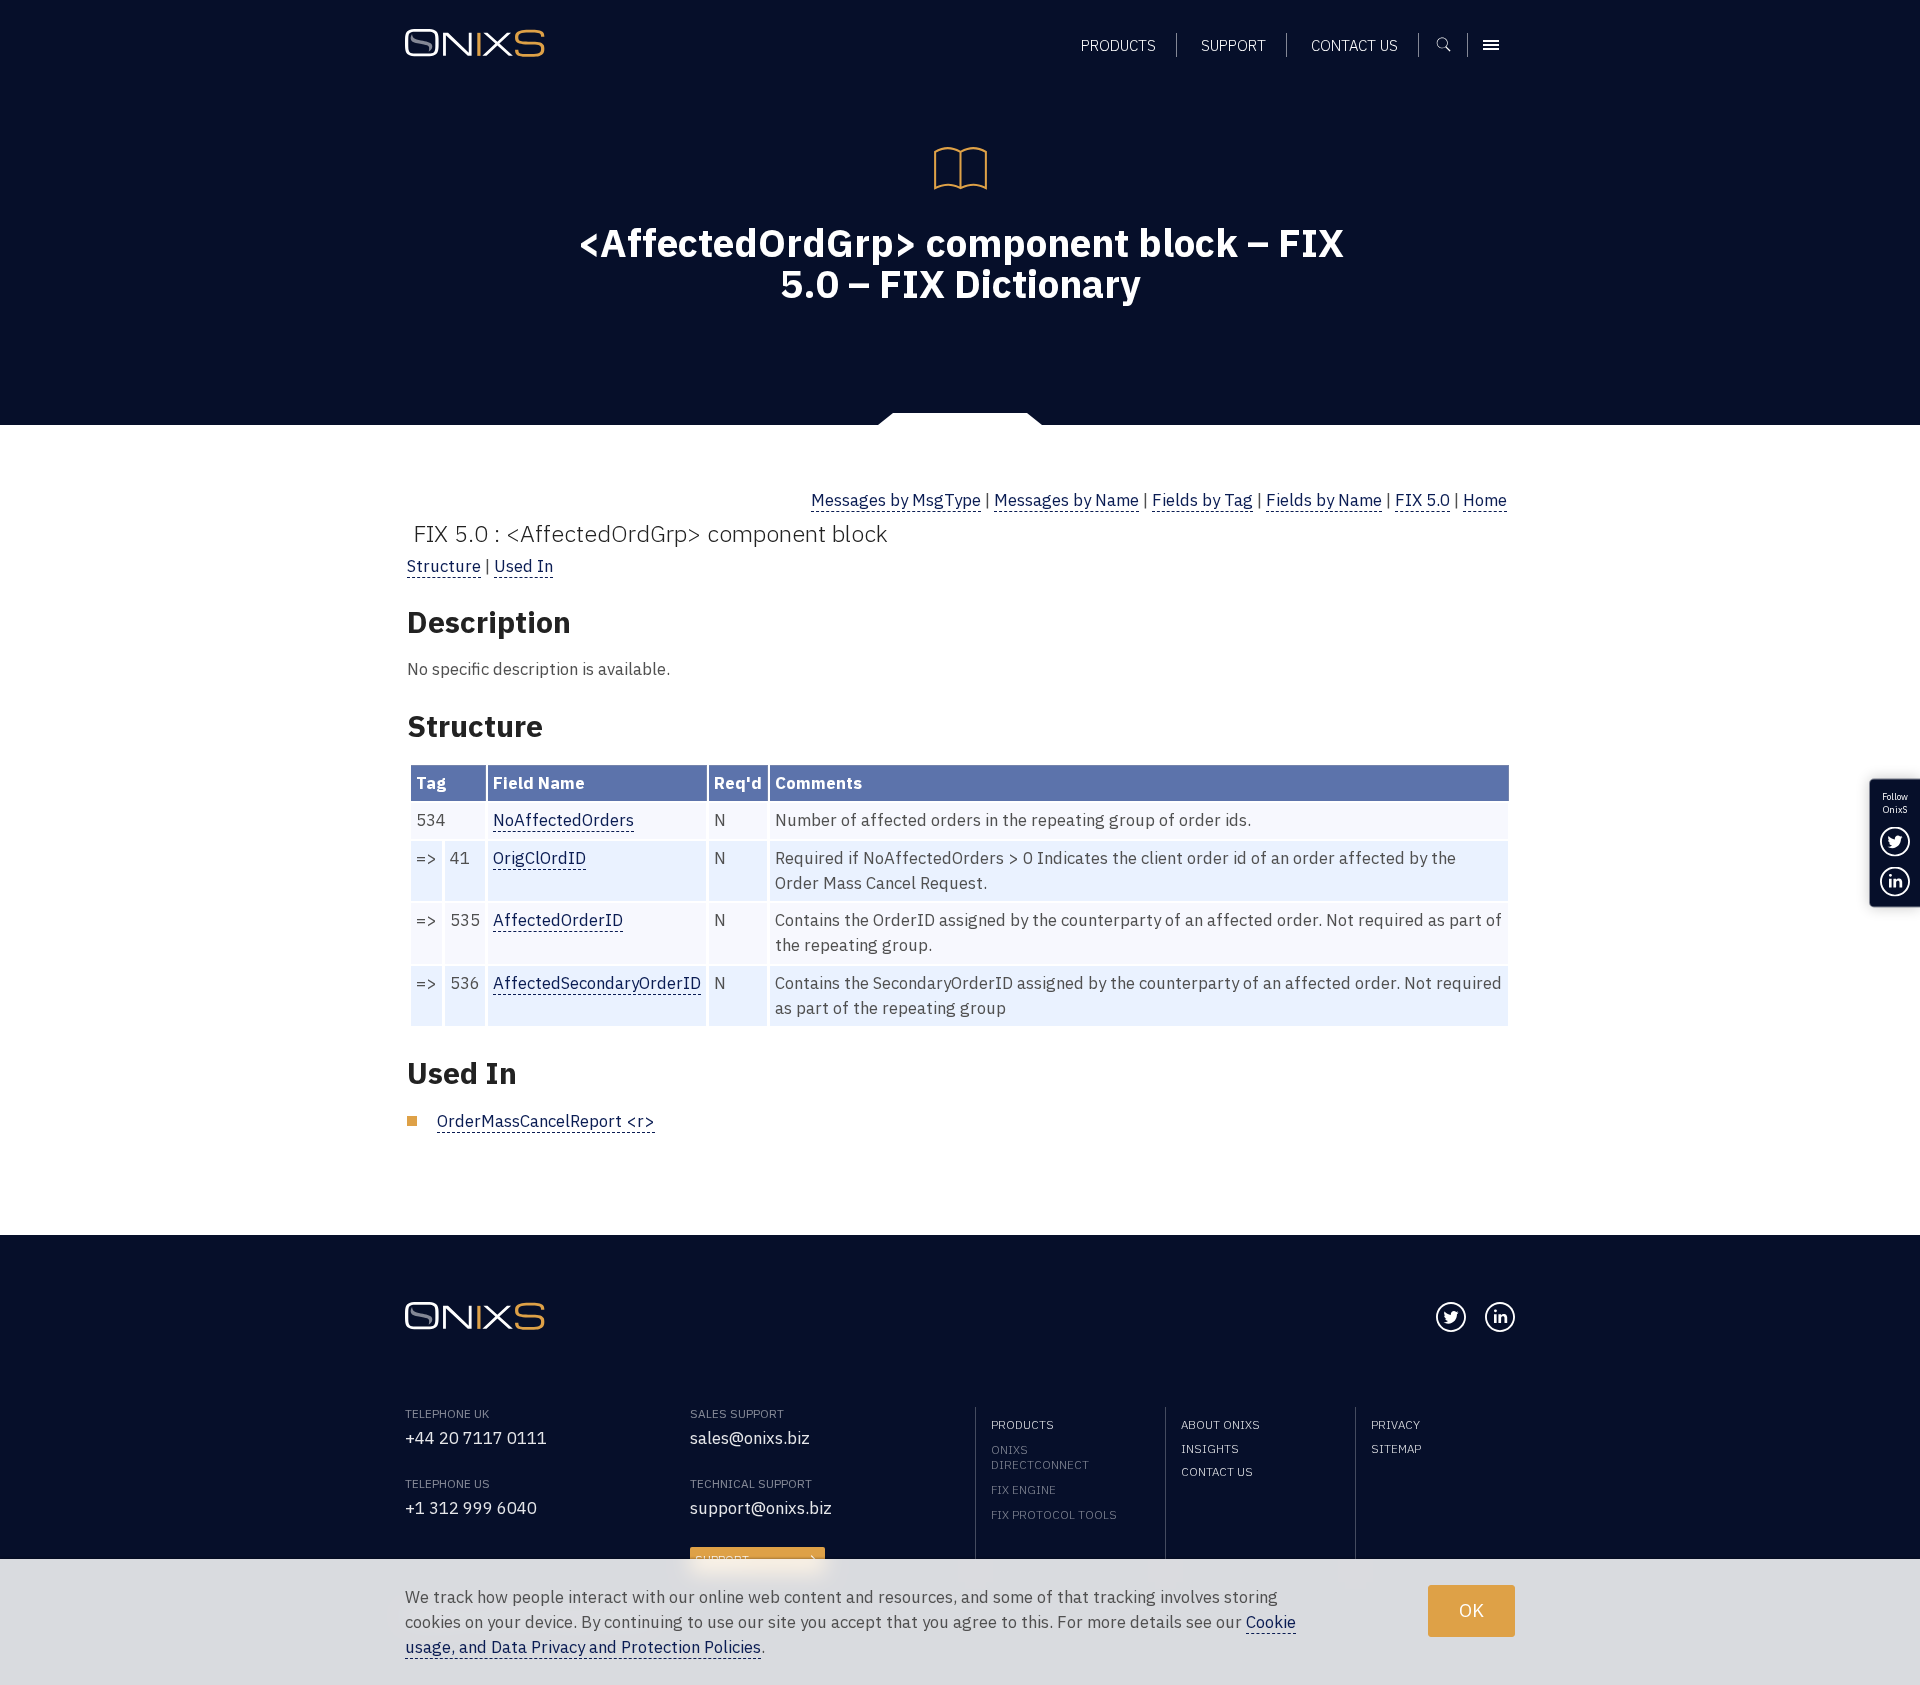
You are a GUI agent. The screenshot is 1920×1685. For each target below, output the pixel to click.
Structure (444, 566)
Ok (1471, 1610)
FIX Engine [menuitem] (1023, 1489)
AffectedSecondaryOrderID (597, 983)
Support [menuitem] (1233, 45)
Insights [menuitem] (1210, 1448)
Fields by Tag (1202, 500)
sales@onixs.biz (750, 1438)
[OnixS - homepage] (475, 43)
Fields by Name (1324, 500)
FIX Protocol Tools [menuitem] (1054, 1514)
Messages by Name (1066, 500)
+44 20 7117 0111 (476, 1438)
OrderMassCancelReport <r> (546, 1121)
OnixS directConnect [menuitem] (1040, 1457)
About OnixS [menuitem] (1220, 1424)
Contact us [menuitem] (1354, 45)
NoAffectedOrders (563, 820)
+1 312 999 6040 (471, 1508)
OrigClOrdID (539, 858)
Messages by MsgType (896, 500)
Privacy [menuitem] (1395, 1424)
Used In (523, 566)
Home (1485, 500)
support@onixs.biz (761, 1508)
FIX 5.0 (1422, 500)
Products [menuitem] (1118, 45)
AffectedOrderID (558, 920)
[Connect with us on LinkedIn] (1500, 1317)
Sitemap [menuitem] (1396, 1448)
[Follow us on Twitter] (1451, 1317)
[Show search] (1450, 45)
